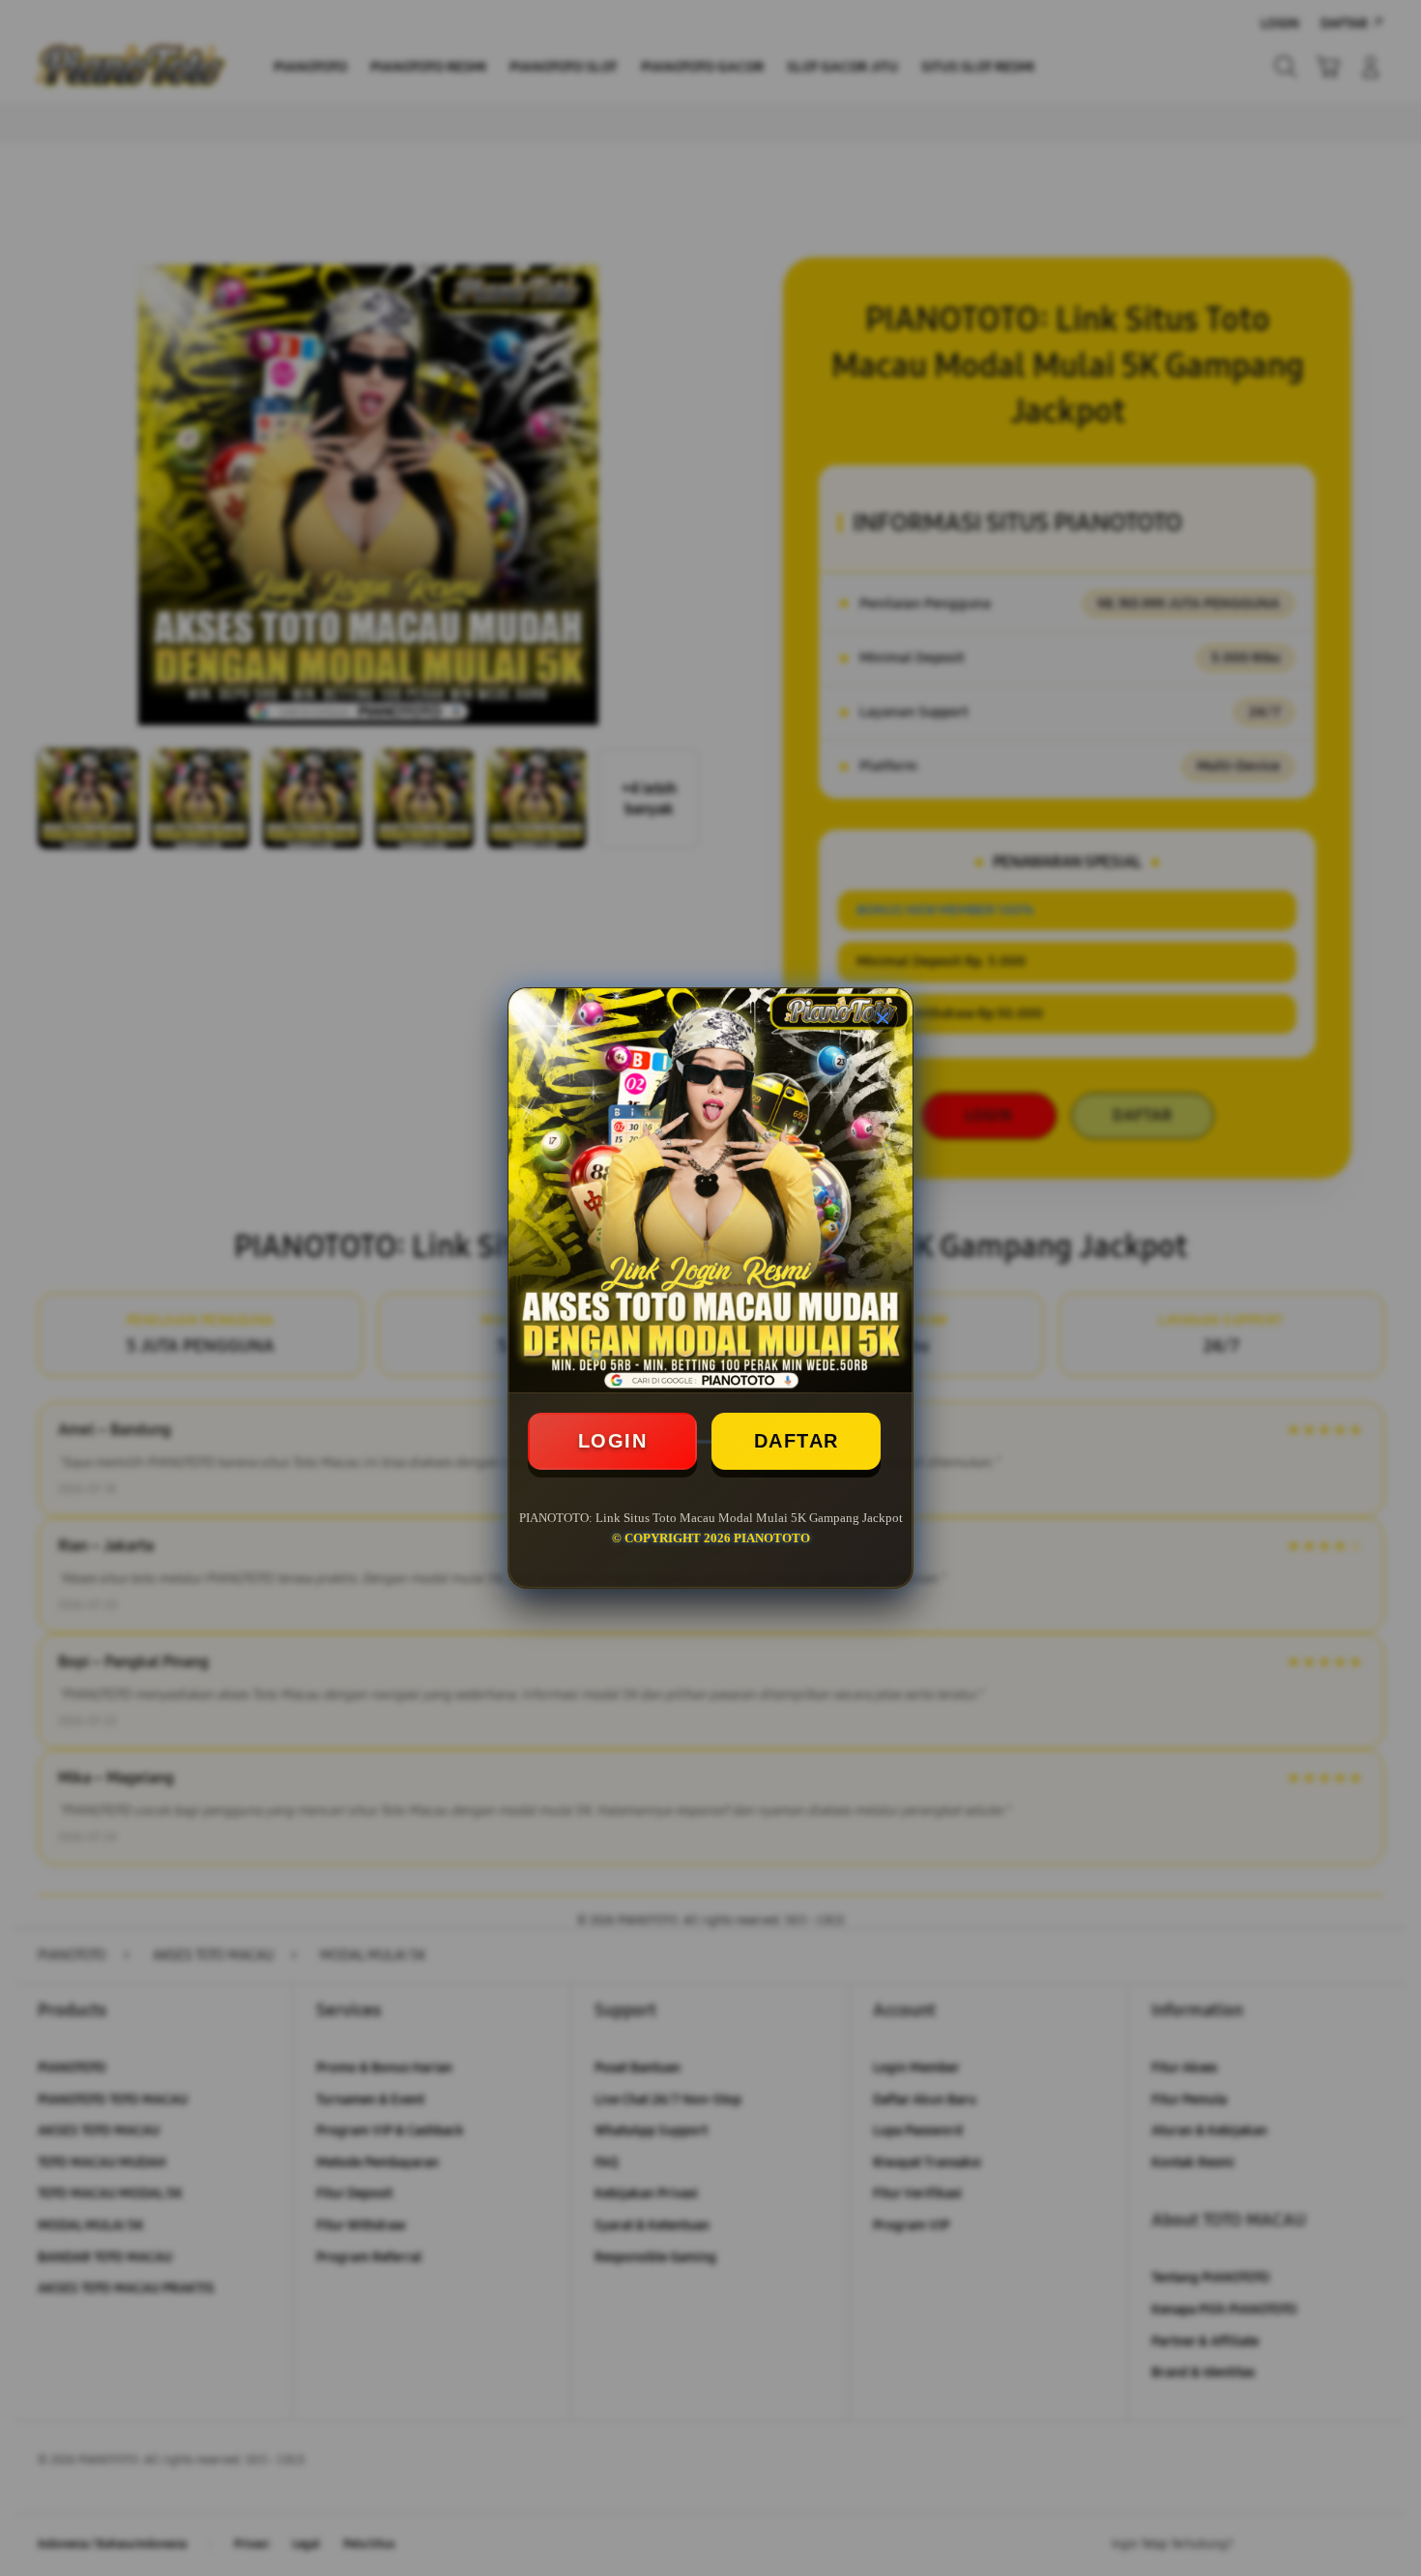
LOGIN (613, 1441)
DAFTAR (797, 1441)
